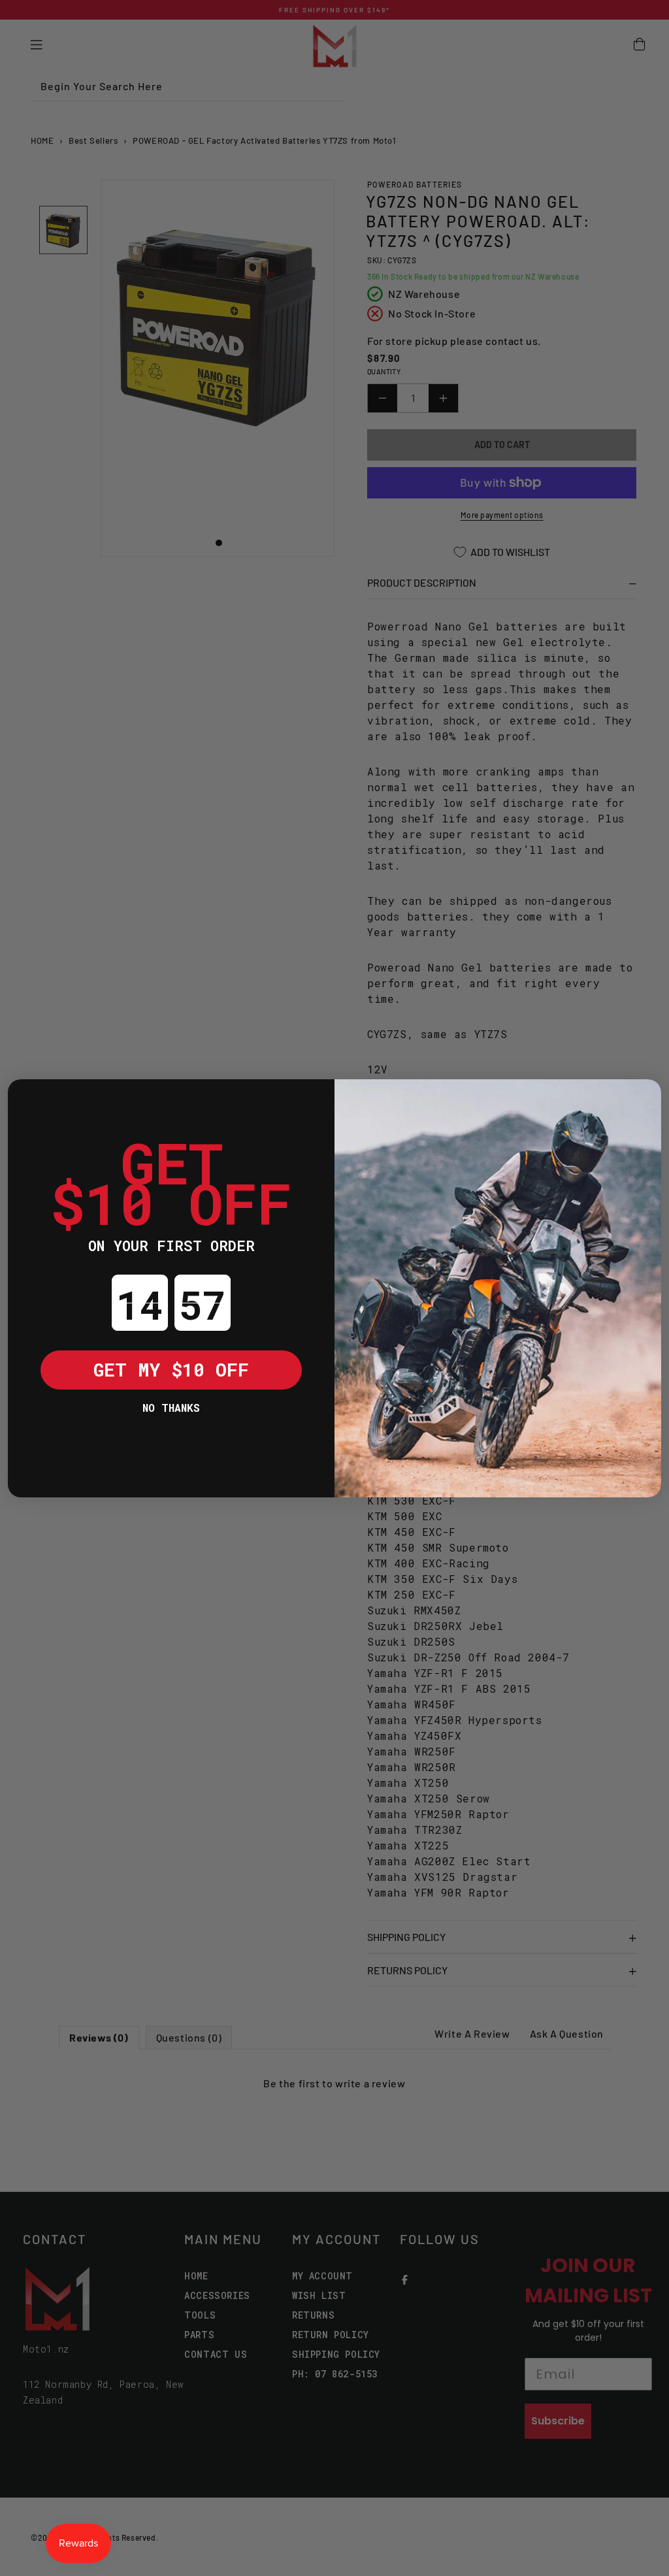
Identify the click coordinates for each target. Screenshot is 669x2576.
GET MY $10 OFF (171, 1370)
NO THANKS (171, 1408)
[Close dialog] (27, 1099)
